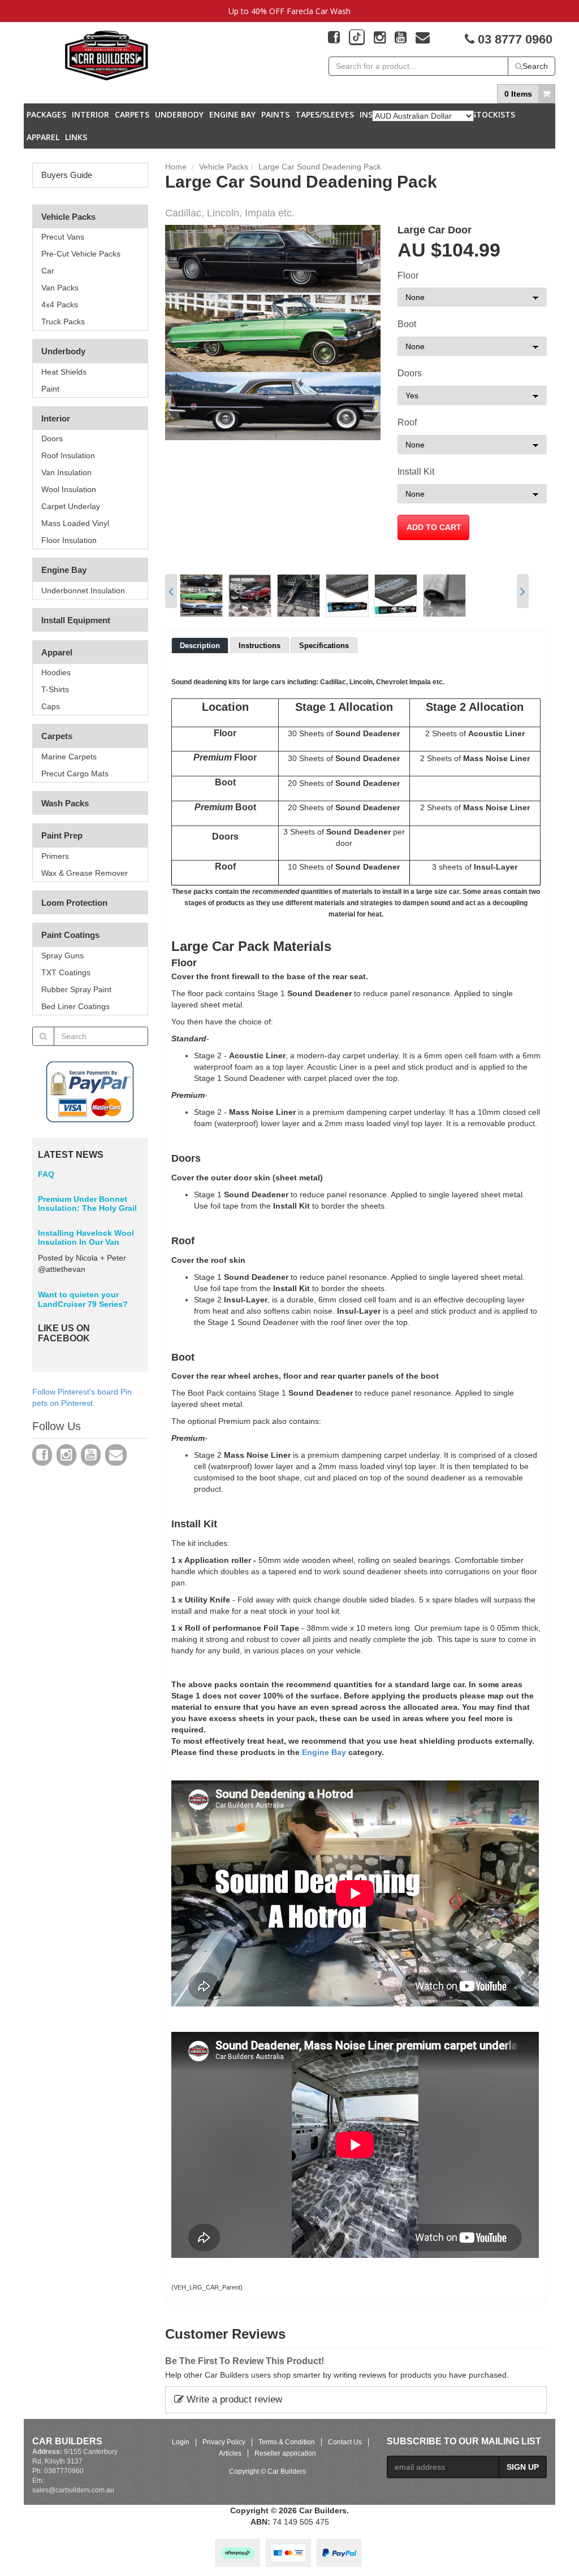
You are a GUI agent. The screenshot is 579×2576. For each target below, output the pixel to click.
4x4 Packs (60, 305)
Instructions (260, 646)
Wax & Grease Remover (85, 873)
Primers (55, 856)
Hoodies (56, 672)
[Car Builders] (107, 56)
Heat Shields (64, 372)
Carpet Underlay (71, 506)
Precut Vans (63, 237)
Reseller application (285, 2453)
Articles (230, 2453)
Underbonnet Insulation (83, 590)
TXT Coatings (66, 972)
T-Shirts (55, 689)
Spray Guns (62, 955)
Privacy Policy (224, 2442)
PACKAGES (46, 114)
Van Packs (60, 288)
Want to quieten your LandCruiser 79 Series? (83, 1299)
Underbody (63, 351)
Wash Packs (65, 803)
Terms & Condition (287, 2442)
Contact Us (345, 2442)
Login (181, 2442)
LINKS (76, 137)
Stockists (493, 114)
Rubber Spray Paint (76, 989)
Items (518, 94)
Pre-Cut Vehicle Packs (81, 254)
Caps (51, 706)
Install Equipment (76, 620)
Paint (50, 389)
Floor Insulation (69, 540)
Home (176, 167)
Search (535, 66)
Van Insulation (66, 472)
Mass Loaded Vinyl (75, 523)
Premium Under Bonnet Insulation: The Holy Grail (87, 1204)
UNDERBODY (179, 114)
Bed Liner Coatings (75, 1006)
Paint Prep (62, 835)
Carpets (132, 114)
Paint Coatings (70, 935)
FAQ (46, 1174)
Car (48, 271)
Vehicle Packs (68, 217)
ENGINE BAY (232, 114)
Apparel (43, 137)
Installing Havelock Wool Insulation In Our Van (86, 1237)
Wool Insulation (69, 489)
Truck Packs (63, 322)
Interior (56, 418)
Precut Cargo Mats (75, 774)
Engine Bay (64, 570)
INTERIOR (90, 114)
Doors (52, 438)
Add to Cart (434, 527)
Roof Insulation (68, 455)
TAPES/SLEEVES (325, 114)
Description (200, 646)
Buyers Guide (67, 175)
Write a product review (233, 2399)
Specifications (324, 646)
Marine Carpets (69, 757)
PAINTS (275, 114)
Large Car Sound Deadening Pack (320, 167)
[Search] (43, 1036)
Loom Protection (74, 903)
